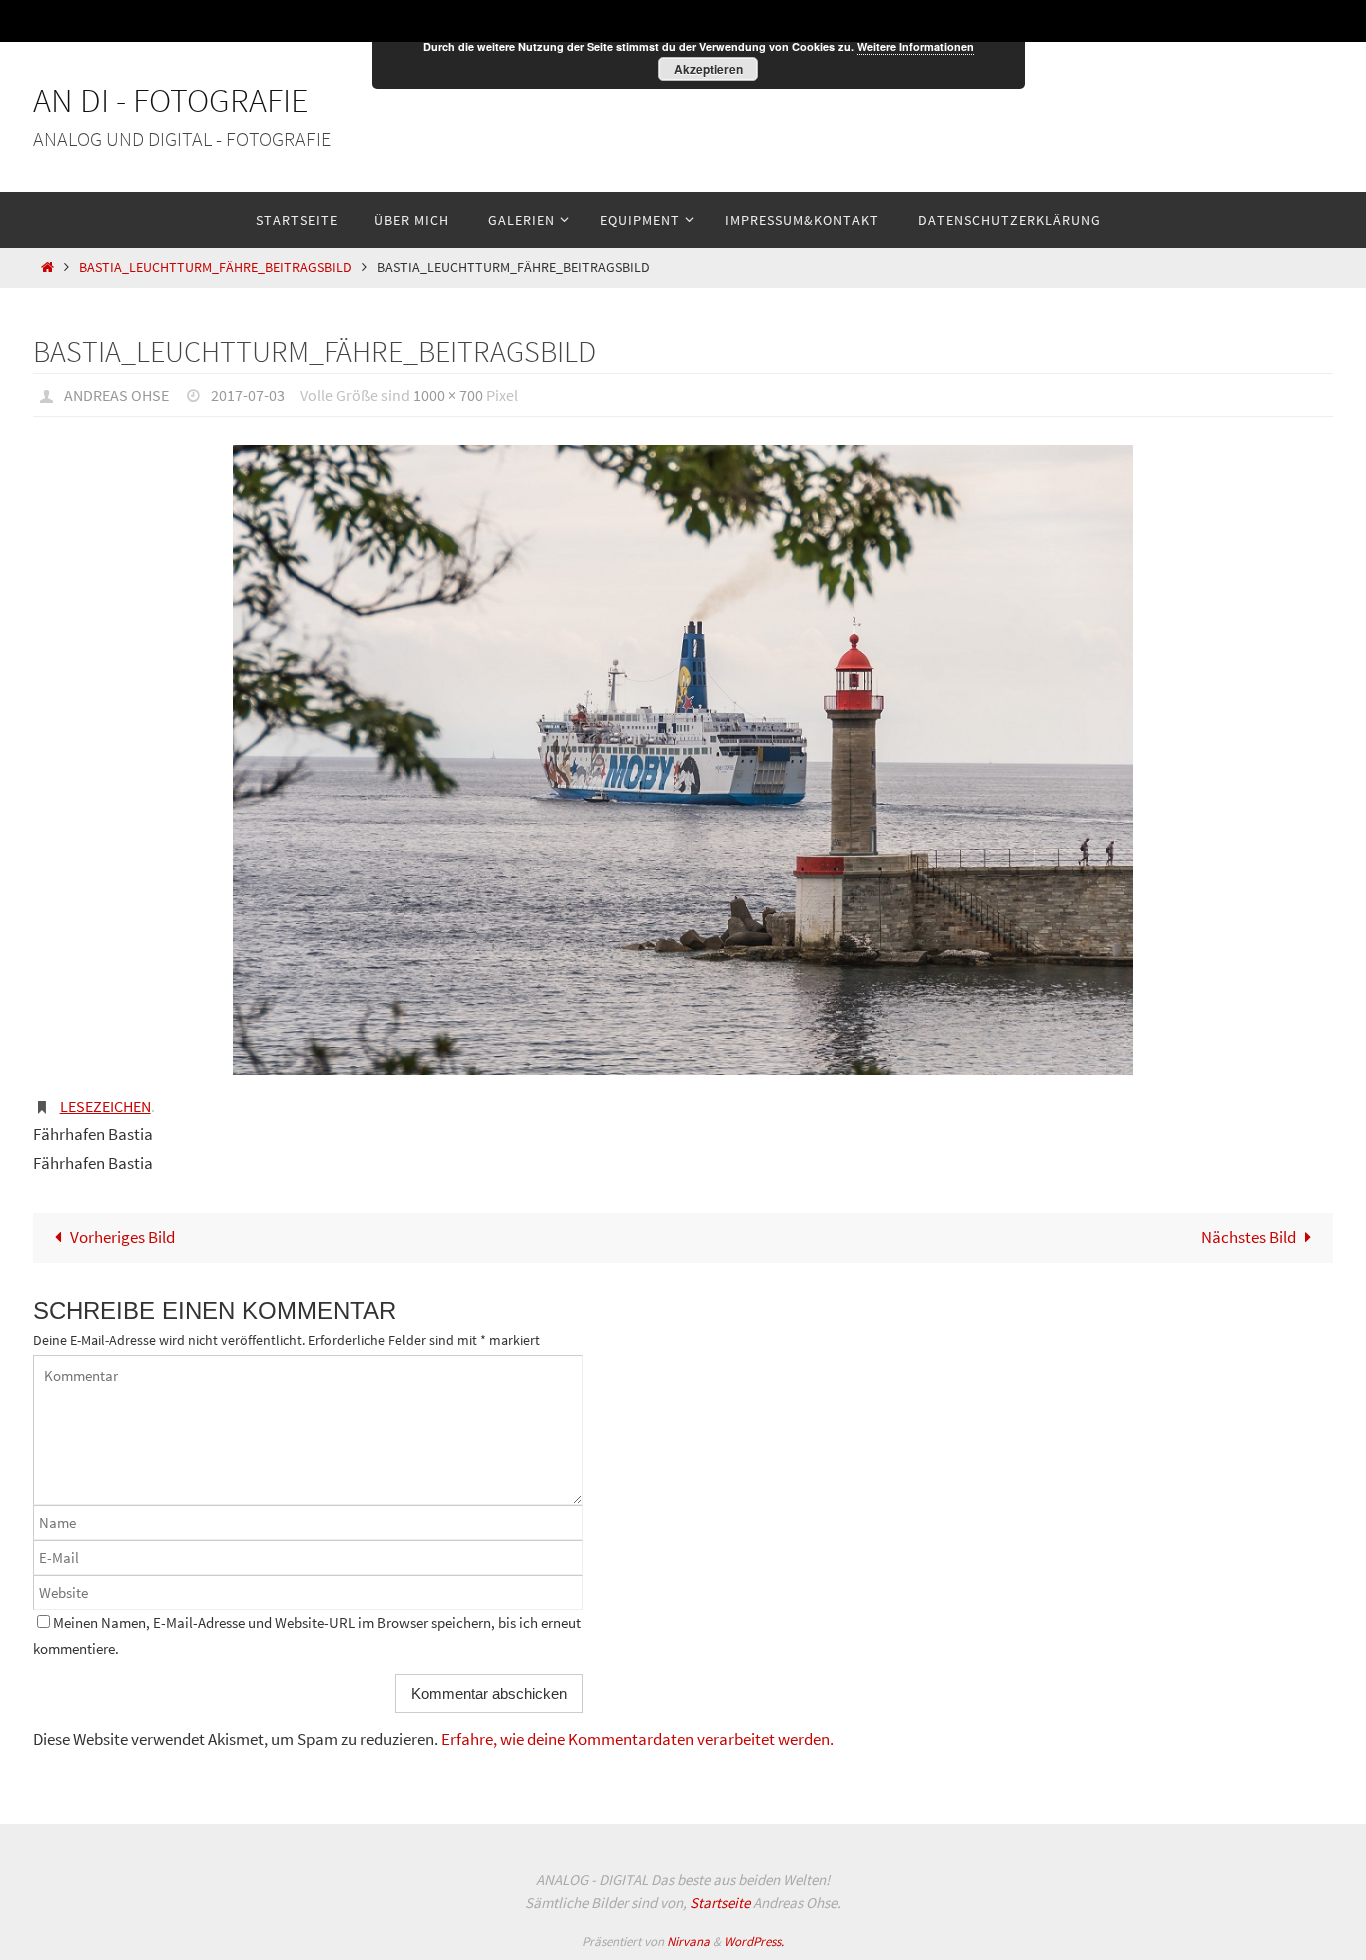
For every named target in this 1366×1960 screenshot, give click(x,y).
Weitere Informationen (915, 46)
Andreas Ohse (116, 395)
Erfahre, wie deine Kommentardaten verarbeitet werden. (637, 1739)
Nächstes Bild (1248, 1237)
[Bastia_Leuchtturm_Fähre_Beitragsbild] (683, 760)
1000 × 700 (448, 395)
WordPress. (754, 1941)
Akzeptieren (708, 69)
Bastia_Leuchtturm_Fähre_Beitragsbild (215, 267)
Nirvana (688, 1941)
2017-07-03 (248, 395)
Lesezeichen (105, 1106)
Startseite (720, 1902)
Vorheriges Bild (122, 1237)
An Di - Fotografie (171, 100)
